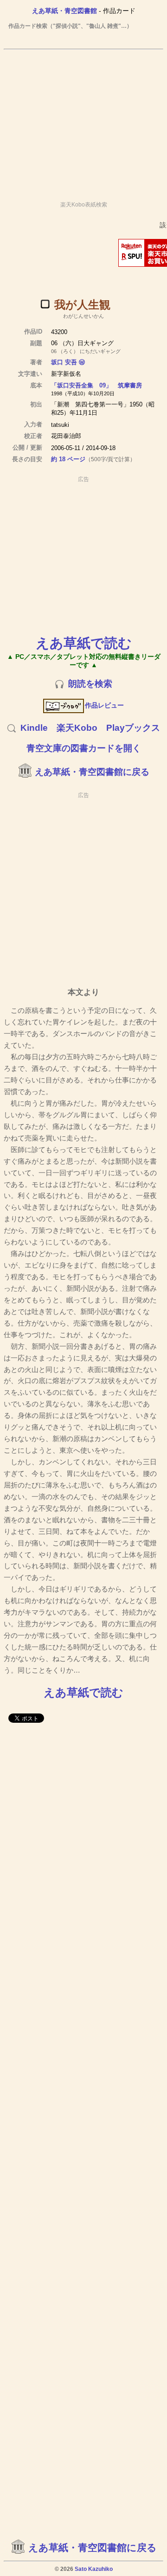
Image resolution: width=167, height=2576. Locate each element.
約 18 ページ (68, 459)
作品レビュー (104, 705)
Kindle (34, 728)
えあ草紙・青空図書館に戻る (92, 772)
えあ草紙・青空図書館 (64, 11)
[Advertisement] (83, 121)
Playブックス (133, 728)
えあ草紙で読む (84, 643)
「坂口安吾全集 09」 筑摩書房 (96, 385)
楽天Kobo (77, 728)
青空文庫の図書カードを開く (84, 748)
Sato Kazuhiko (94, 2569)
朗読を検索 (90, 684)
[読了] (45, 304)
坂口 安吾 (64, 362)
